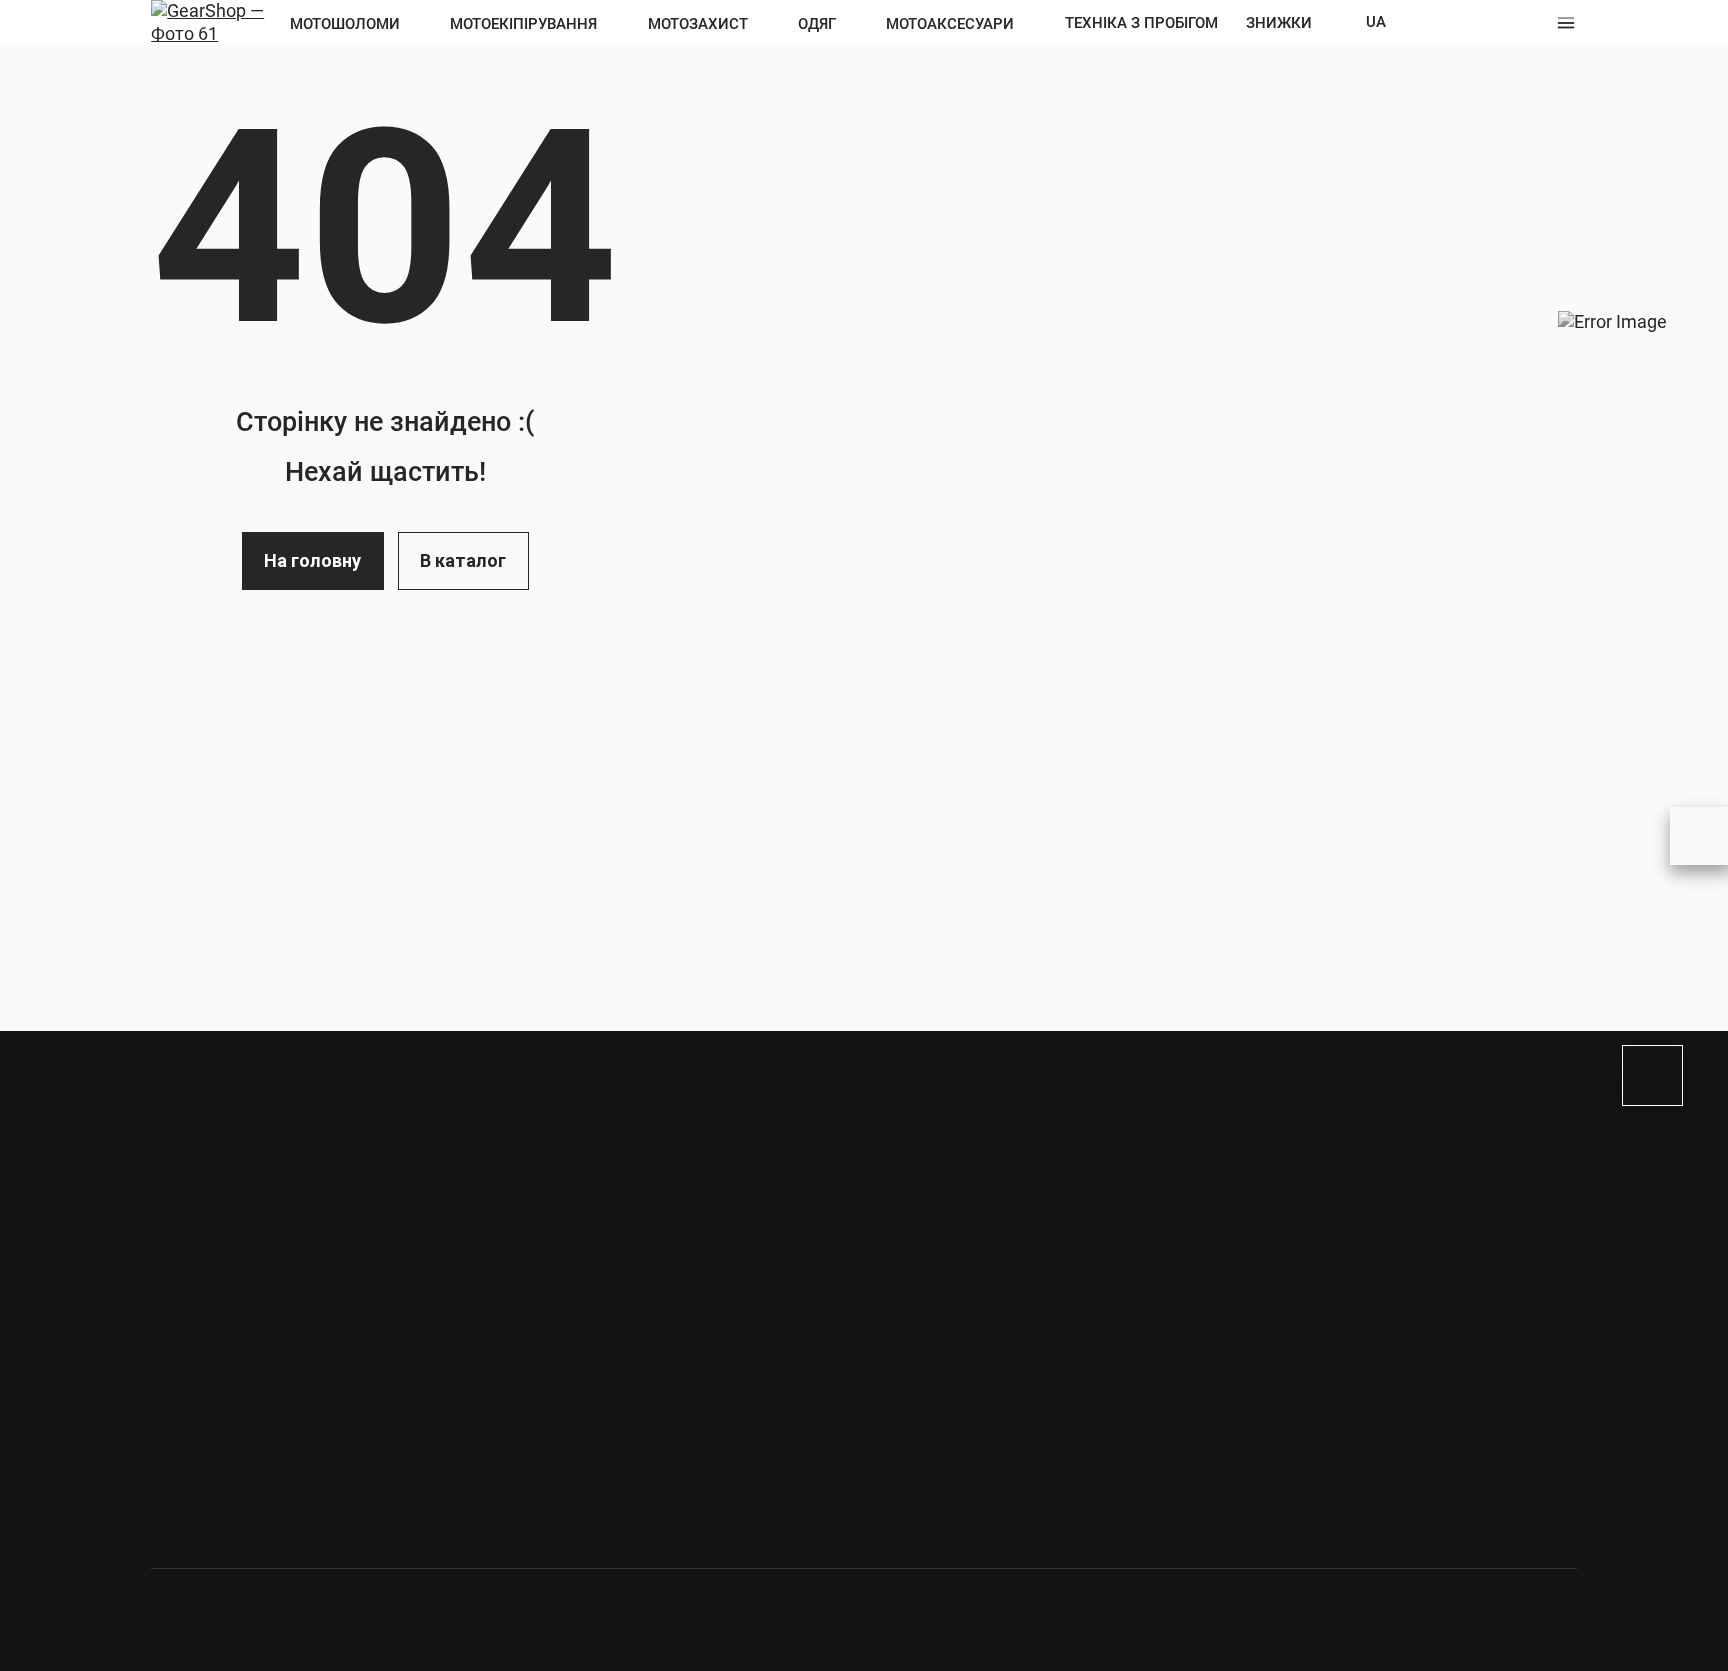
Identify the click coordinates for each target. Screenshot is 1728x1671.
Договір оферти (1028, 1286)
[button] (1566, 23)
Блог (984, 1129)
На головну (312, 560)
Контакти (1003, 1223)
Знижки (1279, 23)
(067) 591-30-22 (269, 1483)
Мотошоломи (345, 24)
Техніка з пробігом (1141, 23)
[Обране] (1501, 23)
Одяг (817, 24)
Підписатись (657, 1274)
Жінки (421, 1211)
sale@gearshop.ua (570, 1483)
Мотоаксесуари (950, 24)
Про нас (996, 1160)
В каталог (463, 560)
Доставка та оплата (1045, 1192)
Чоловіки (308, 1211)
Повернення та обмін (1048, 1255)
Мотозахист (698, 24)
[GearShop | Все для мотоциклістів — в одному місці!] (214, 20)
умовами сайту (428, 1352)
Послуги (1427, 1350)
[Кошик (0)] (1533, 23)
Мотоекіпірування (523, 24)
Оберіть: (185, 1211)
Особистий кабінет (1468, 23)
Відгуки (995, 1318)
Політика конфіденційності (1071, 1349)
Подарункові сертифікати (1495, 1318)
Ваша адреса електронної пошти (288, 1256)
